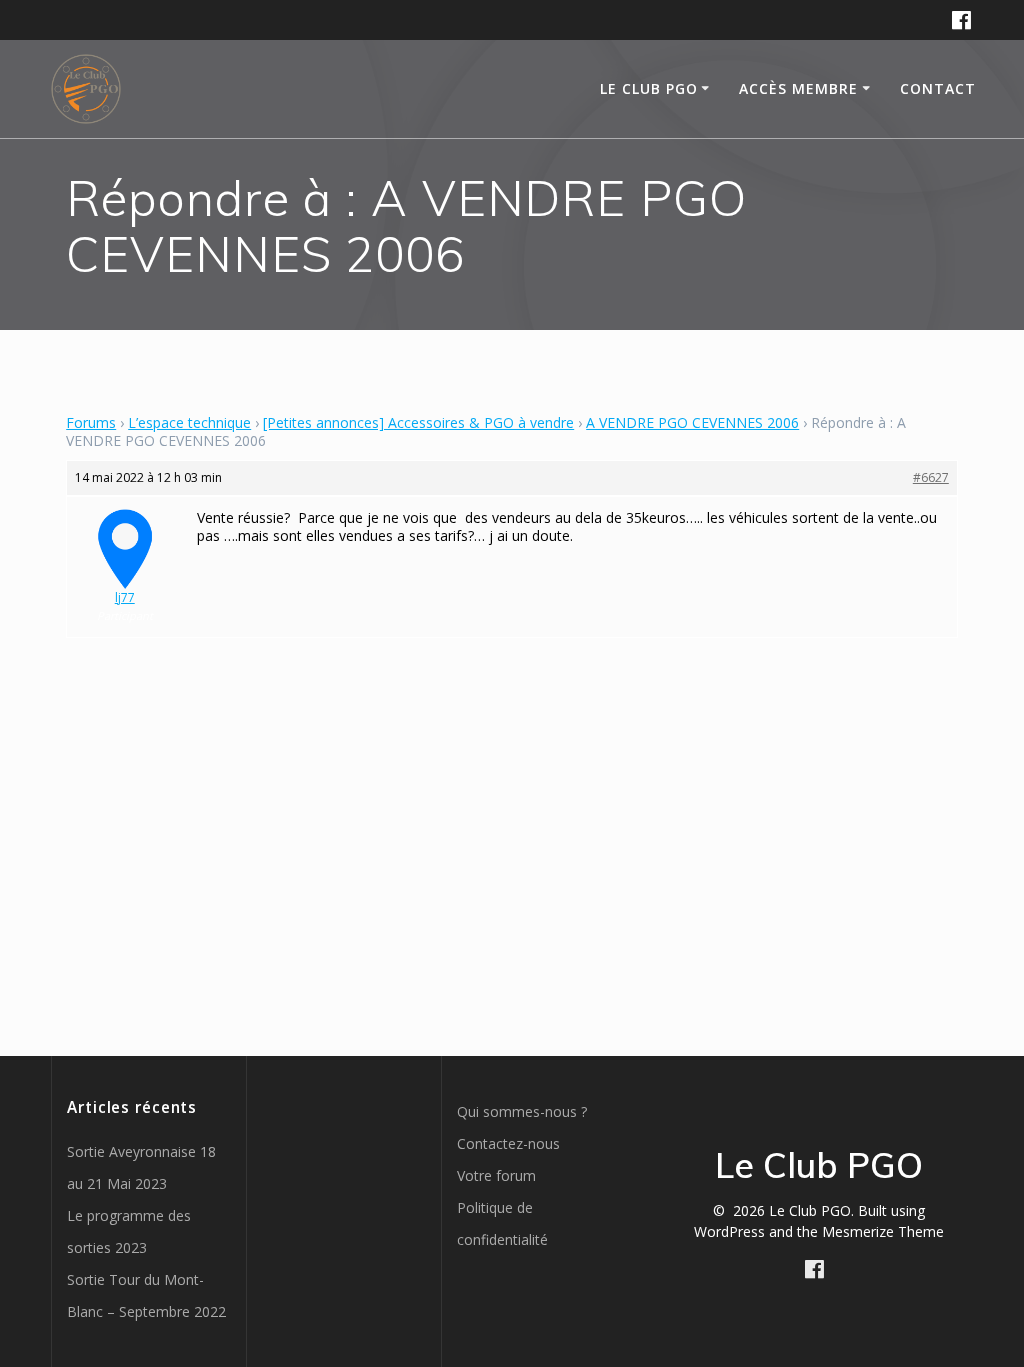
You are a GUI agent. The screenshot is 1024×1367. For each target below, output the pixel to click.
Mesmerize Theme (883, 1231)
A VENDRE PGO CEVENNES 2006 (692, 422)
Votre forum (496, 1175)
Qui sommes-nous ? (522, 1111)
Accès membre (798, 88)
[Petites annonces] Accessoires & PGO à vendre (418, 422)
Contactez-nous (508, 1143)
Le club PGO (649, 88)
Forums (91, 422)
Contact (938, 88)
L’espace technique (189, 422)
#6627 (931, 477)
